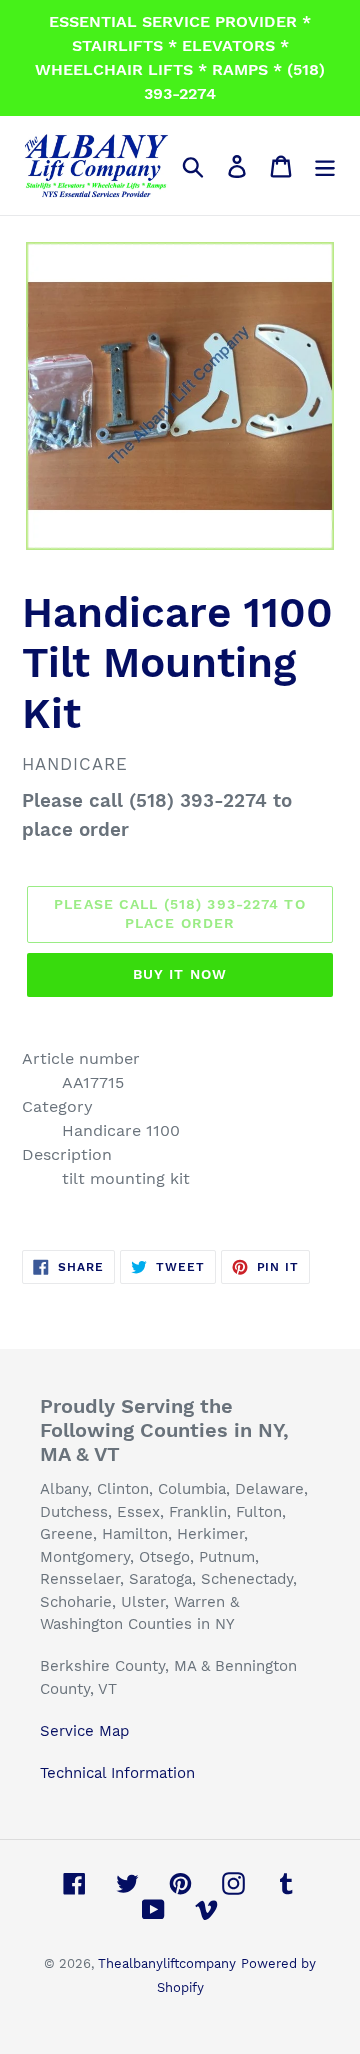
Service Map (84, 1731)
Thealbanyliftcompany (167, 1963)
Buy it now (180, 974)
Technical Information (117, 1773)
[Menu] (325, 165)
